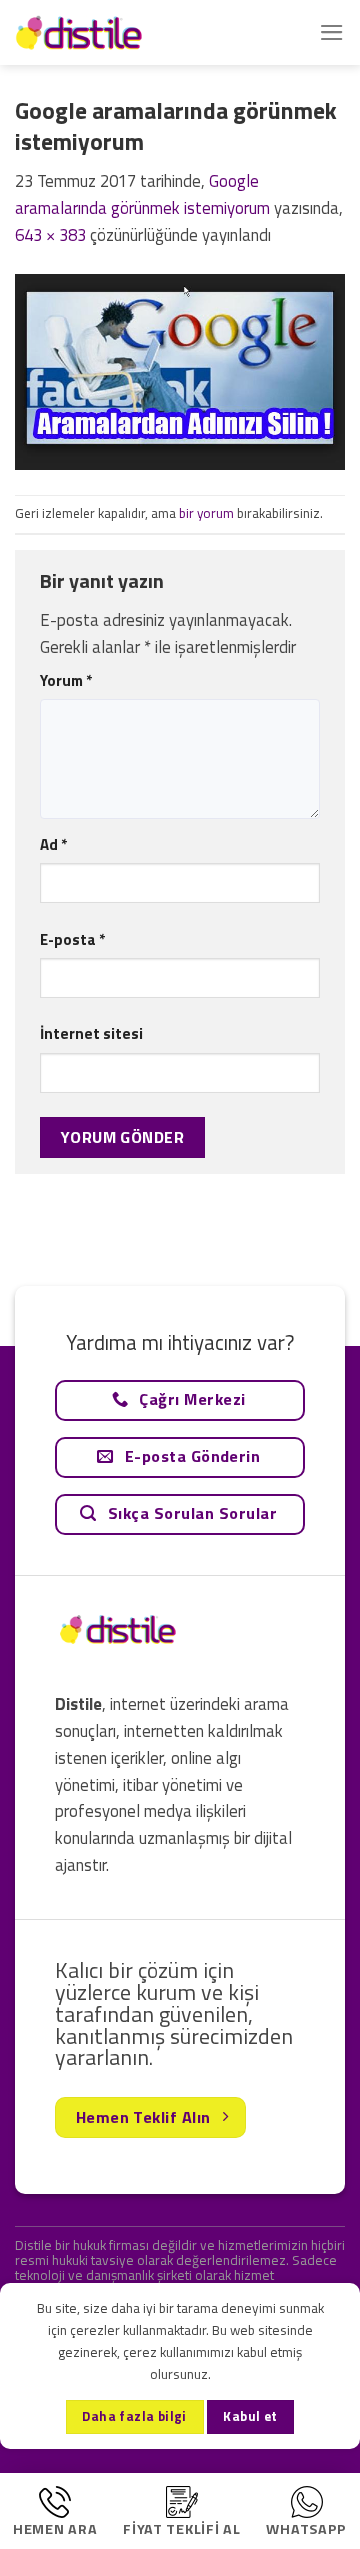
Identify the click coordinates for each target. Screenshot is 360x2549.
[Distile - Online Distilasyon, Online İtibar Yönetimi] (115, 32)
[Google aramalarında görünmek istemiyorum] (180, 370)
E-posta (72, 939)
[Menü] (332, 32)
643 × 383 (50, 235)
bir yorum (206, 513)
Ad (53, 844)
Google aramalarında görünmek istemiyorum (142, 194)
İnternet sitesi (91, 1033)
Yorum (66, 680)
